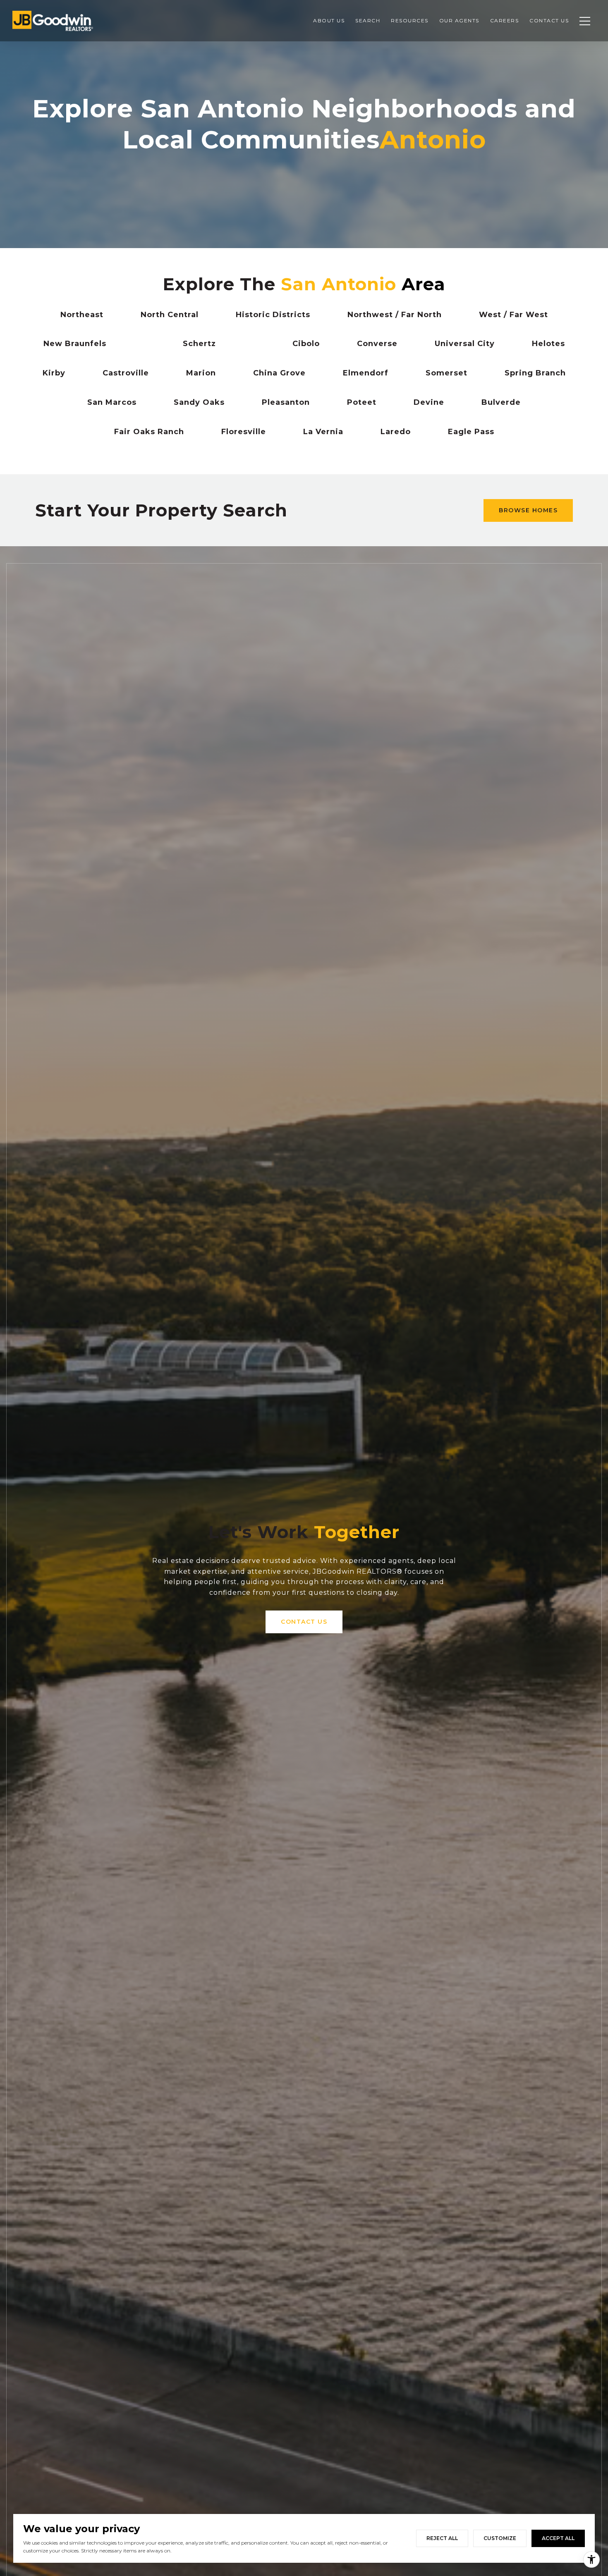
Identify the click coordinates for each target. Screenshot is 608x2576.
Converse (377, 344)
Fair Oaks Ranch (149, 432)
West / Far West (513, 315)
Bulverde (501, 402)
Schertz (199, 344)
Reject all (442, 2538)
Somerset (446, 373)
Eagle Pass (471, 432)
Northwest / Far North (395, 315)
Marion (201, 373)
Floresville (244, 432)
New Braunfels (75, 344)
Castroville (126, 373)
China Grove (279, 373)
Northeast (82, 315)
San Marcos (112, 402)
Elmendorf (366, 373)
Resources (410, 20)
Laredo (396, 432)
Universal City (465, 344)
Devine (429, 402)
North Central (170, 315)
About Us (329, 20)
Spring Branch (535, 373)
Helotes (548, 344)
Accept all (558, 2538)
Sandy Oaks (199, 402)
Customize (500, 2538)
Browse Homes (528, 510)
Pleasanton (286, 402)
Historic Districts (273, 315)
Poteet (362, 402)
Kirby (54, 373)
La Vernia (323, 432)
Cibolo (306, 344)
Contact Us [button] (304, 1622)
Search (368, 20)
